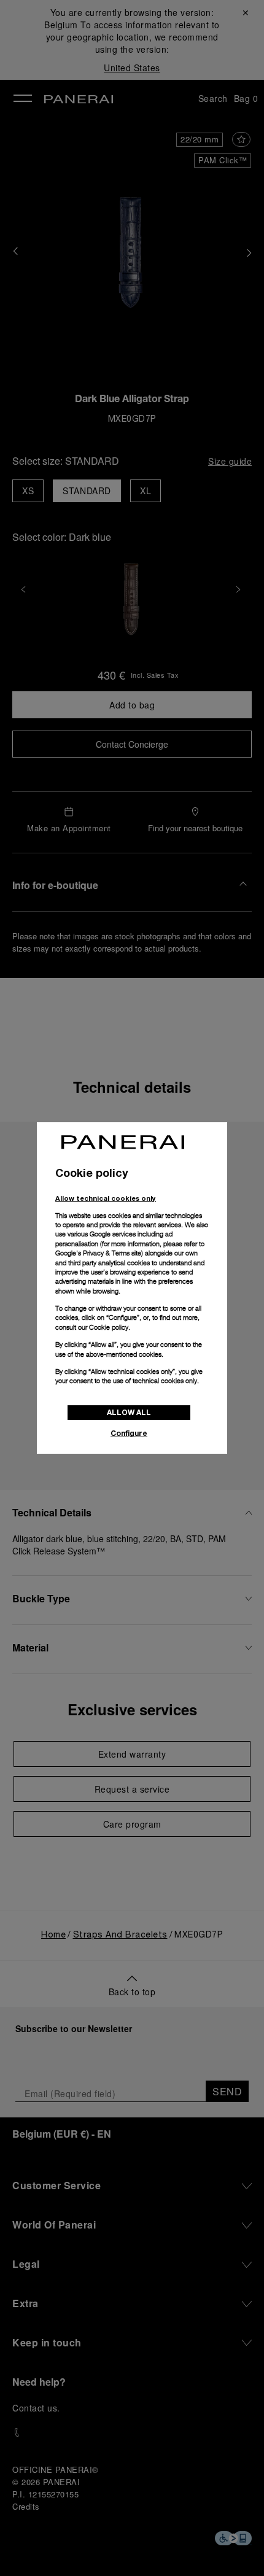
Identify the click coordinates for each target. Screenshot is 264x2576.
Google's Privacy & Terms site (98, 1253)
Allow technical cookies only (106, 1198)
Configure (129, 1433)
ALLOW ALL (129, 1412)
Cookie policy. (110, 1327)
